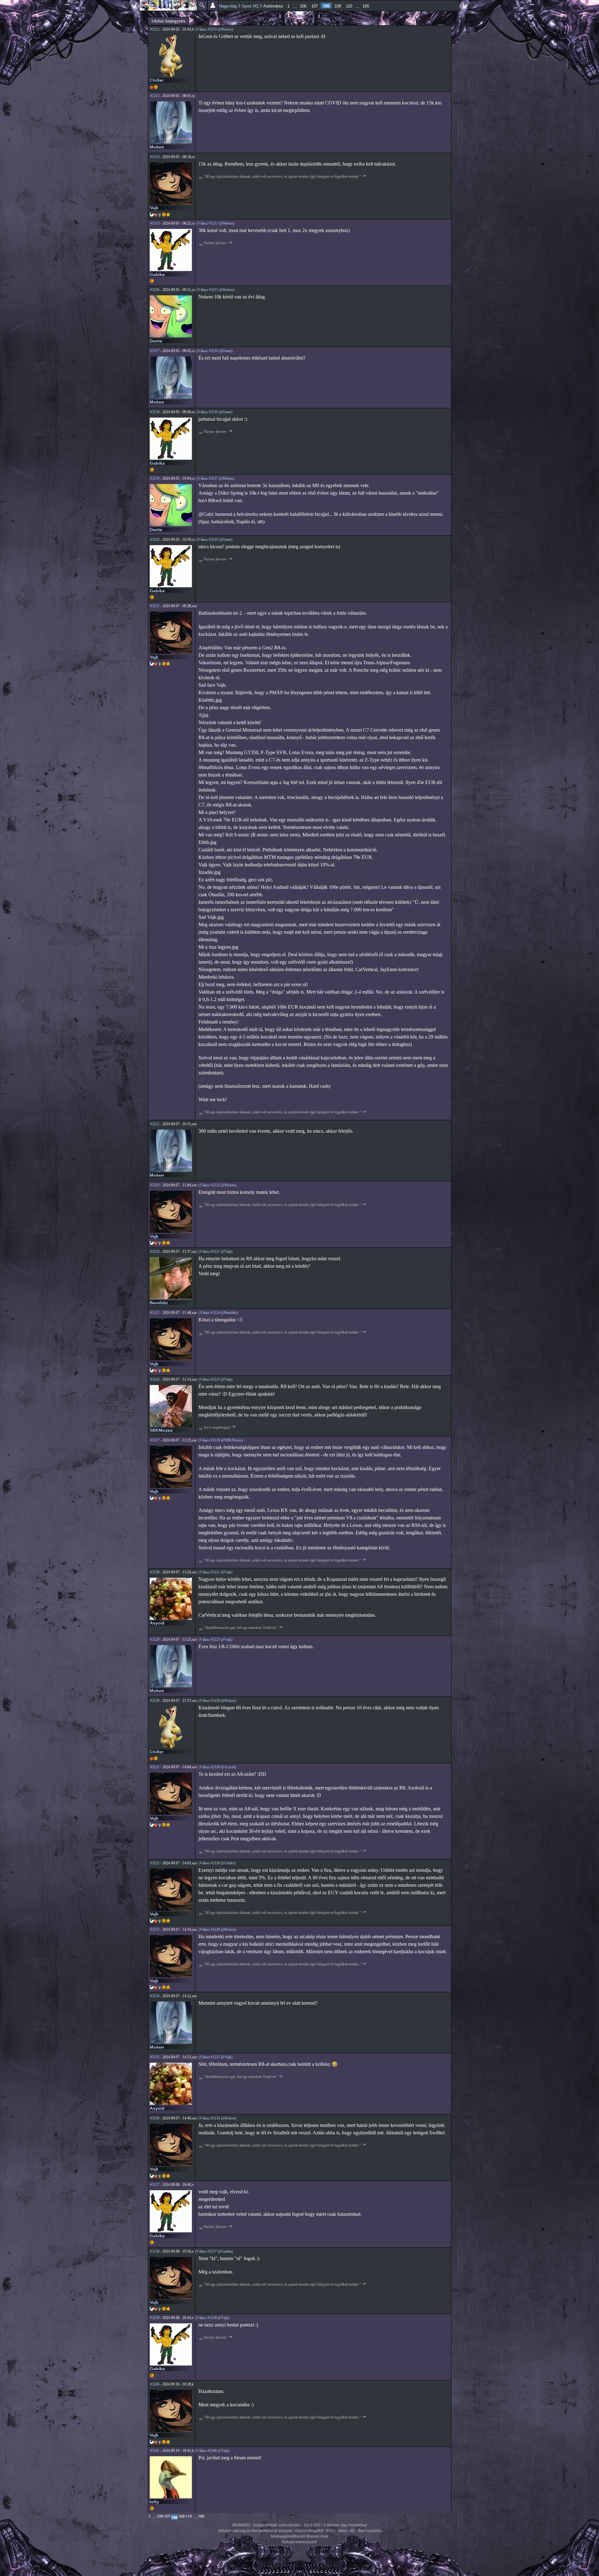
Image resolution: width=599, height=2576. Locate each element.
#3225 (155, 1313)
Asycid (157, 1623)
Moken (157, 147)
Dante (156, 341)
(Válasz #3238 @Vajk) (212, 2318)
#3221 (155, 606)
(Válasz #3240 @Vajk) (212, 2451)
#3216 (155, 290)
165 (366, 6)
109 (338, 6)
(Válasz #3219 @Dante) (214, 540)
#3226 (155, 1379)
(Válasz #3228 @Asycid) (217, 1767)
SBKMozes (161, 1430)
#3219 (155, 478)
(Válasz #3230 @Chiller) (217, 1863)
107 (315, 6)
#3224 (155, 1252)
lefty (154, 2502)
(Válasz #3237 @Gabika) (214, 2251)
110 (349, 6)
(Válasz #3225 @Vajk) (215, 1379)
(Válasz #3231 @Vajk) (215, 2057)
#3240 (155, 2384)
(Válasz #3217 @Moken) (215, 478)
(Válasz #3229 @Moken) (217, 1701)
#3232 (155, 1863)
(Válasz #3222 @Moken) (217, 1185)
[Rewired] (168, 5)
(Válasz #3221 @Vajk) (215, 1252)
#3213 (155, 96)
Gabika (157, 274)
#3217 (155, 351)
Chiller (157, 80)
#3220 (155, 540)
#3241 (155, 2451)
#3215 (155, 223)
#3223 (155, 1185)
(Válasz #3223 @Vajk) (215, 1639)
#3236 (155, 2118)
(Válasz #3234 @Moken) (217, 2118)
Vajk (154, 208)
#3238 (155, 2251)
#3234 (155, 1996)
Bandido (159, 1303)
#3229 (155, 1639)
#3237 (155, 2185)
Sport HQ (250, 6)
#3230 (155, 1701)
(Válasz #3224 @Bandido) (218, 1313)
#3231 (155, 1767)
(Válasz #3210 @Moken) (214, 29)
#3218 (155, 412)
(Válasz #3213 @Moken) (215, 223)
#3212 (155, 29)
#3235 (155, 2057)
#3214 (155, 157)
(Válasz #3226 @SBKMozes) (221, 1440)
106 (303, 6)
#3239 (155, 2318)
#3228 (155, 1572)
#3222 (155, 1124)
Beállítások (213, 5)
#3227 (155, 1440)
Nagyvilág (228, 6)
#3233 (155, 1930)
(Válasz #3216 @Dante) (214, 351)
